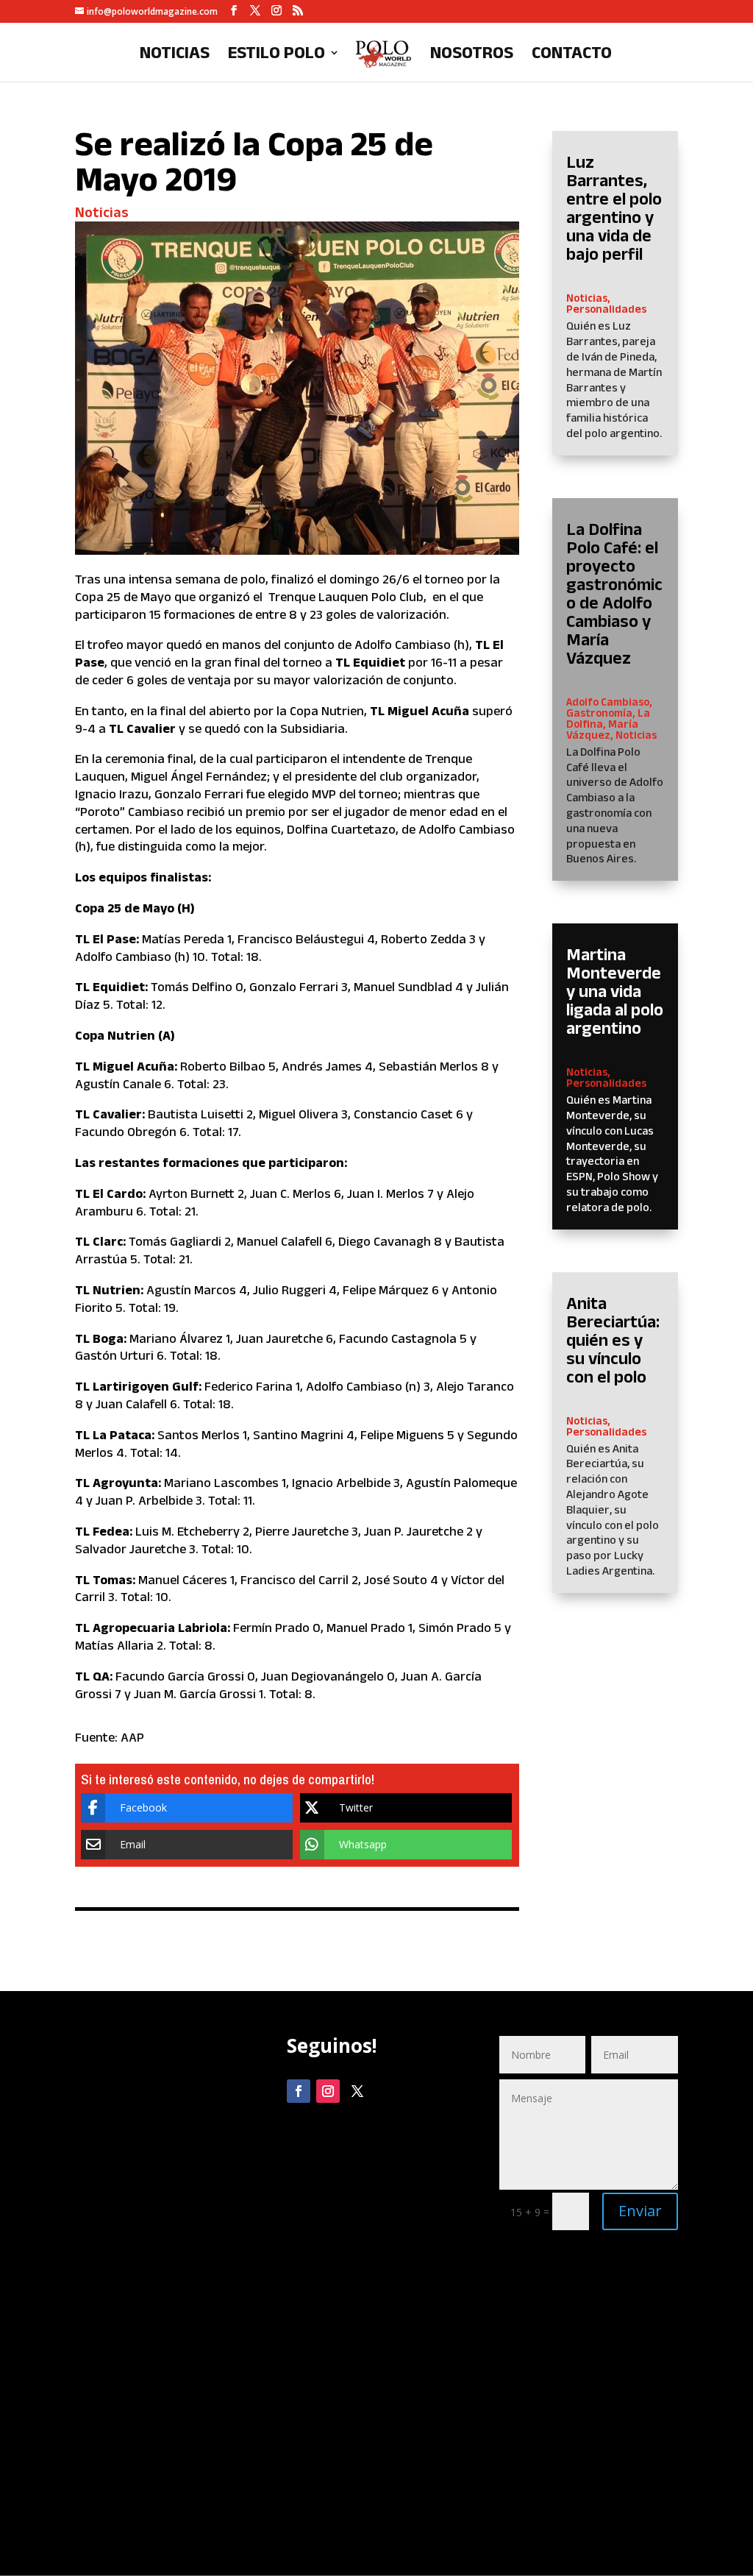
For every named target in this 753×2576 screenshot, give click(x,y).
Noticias (175, 54)
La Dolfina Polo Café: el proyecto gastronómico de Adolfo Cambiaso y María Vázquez (614, 593)
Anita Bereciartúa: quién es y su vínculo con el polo (613, 1340)
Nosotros (472, 54)
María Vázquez (602, 729)
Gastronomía (599, 713)
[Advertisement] (164, 2292)
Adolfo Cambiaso (608, 702)
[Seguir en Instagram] (328, 2091)
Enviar (640, 2211)
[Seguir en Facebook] (299, 2091)
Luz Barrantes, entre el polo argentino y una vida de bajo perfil (614, 207)
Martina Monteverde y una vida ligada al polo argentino (615, 991)
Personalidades (606, 309)
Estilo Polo (276, 54)
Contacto (572, 54)
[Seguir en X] (357, 2091)
